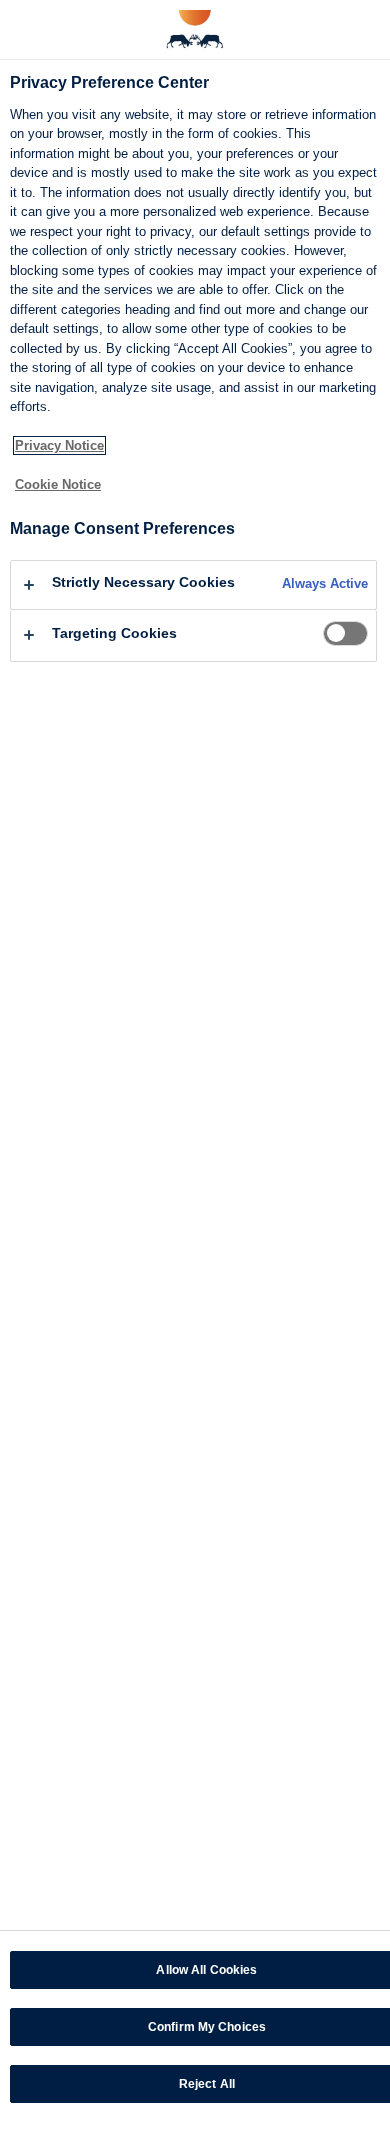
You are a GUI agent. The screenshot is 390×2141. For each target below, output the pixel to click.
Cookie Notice (58, 484)
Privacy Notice (59, 445)
